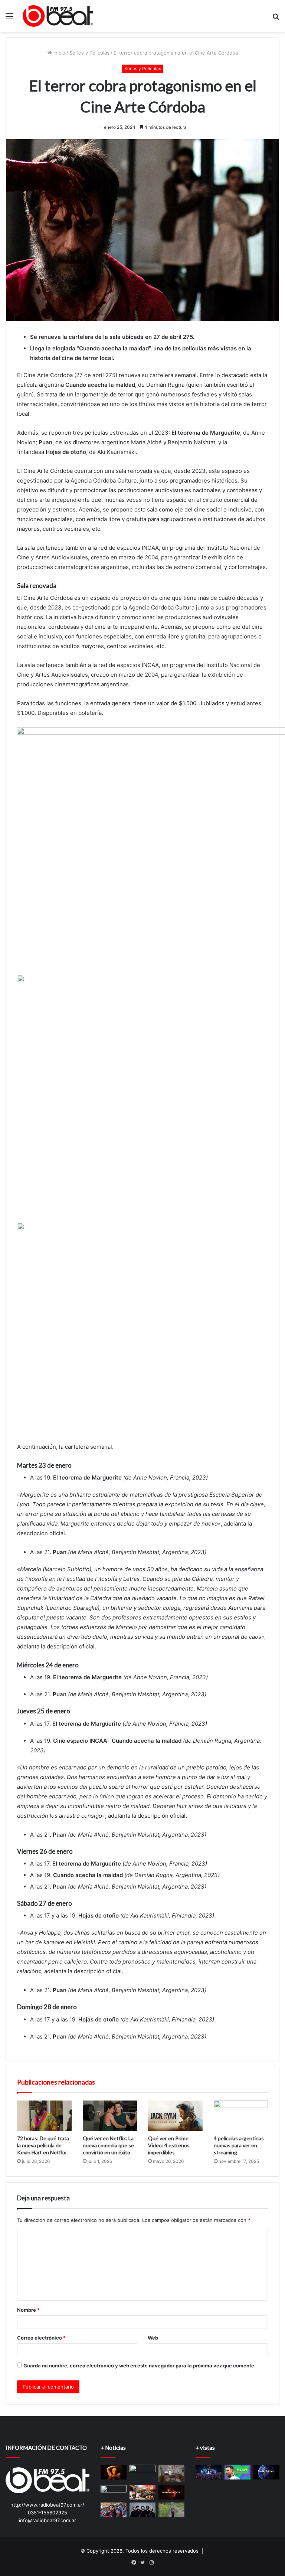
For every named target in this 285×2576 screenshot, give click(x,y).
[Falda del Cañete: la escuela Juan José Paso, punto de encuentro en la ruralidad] (171, 2510)
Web (153, 2338)
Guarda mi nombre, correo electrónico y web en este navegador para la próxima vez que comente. (140, 2366)
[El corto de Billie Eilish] (114, 2472)
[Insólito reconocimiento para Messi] (237, 2472)
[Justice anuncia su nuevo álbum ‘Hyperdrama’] (171, 2492)
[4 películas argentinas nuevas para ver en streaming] (241, 2116)
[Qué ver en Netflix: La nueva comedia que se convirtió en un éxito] (110, 2116)
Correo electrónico (41, 2338)
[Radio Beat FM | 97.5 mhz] (58, 16)
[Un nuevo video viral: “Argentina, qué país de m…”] (266, 2472)
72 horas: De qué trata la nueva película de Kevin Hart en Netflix (43, 2145)
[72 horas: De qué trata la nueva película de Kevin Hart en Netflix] (44, 2116)
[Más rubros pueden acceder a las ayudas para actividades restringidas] (171, 2473)
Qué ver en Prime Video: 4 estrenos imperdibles (169, 2145)
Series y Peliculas (89, 53)
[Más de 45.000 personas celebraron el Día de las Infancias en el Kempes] (114, 2510)
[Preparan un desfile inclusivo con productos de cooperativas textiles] (142, 2492)
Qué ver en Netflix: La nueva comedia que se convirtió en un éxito (108, 2145)
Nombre (28, 2310)
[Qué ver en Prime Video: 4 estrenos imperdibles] (175, 2116)
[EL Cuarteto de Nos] (142, 2510)
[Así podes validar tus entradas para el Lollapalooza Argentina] (209, 2472)
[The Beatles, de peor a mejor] (114, 2492)
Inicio (59, 53)
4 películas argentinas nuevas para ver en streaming (239, 2145)
